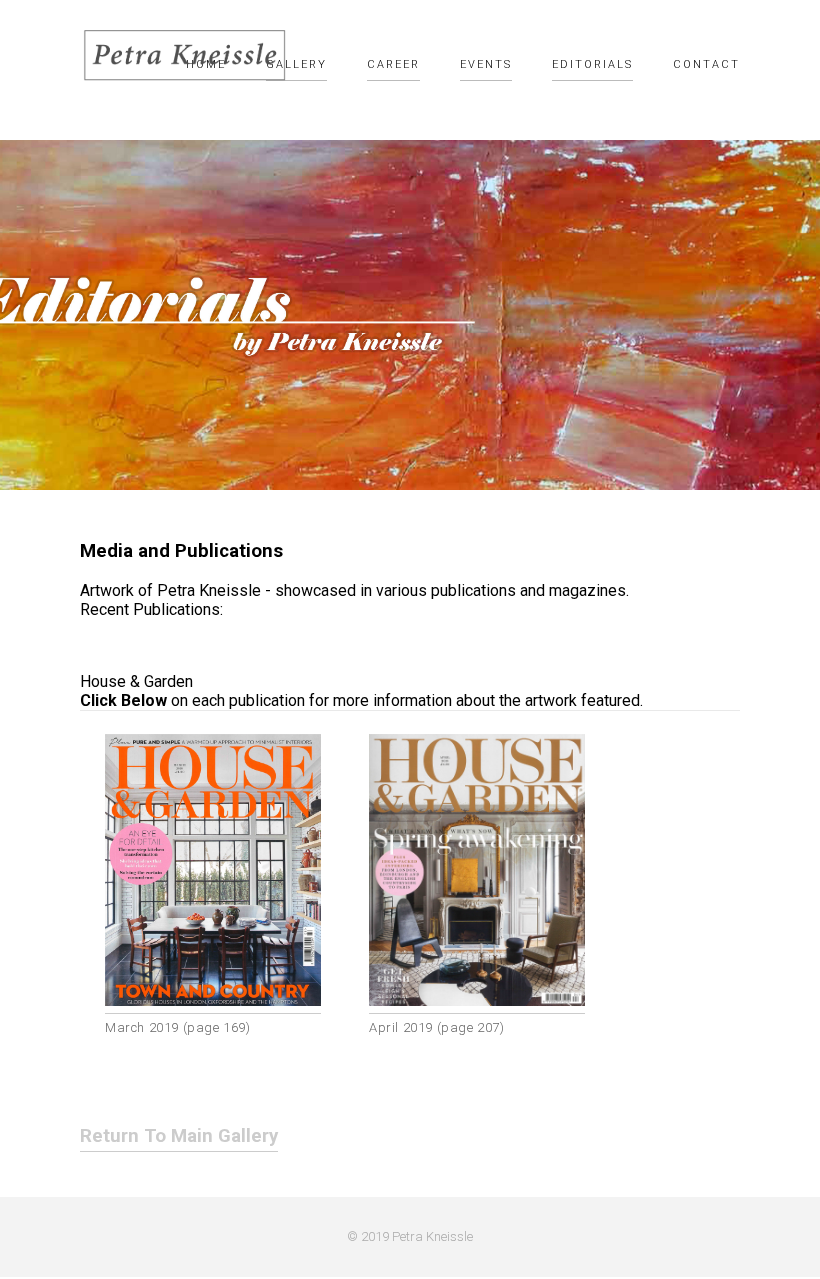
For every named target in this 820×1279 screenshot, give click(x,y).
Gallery (296, 64)
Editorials (592, 64)
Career (393, 64)
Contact (706, 64)
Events (486, 64)
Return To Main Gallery (179, 1136)
